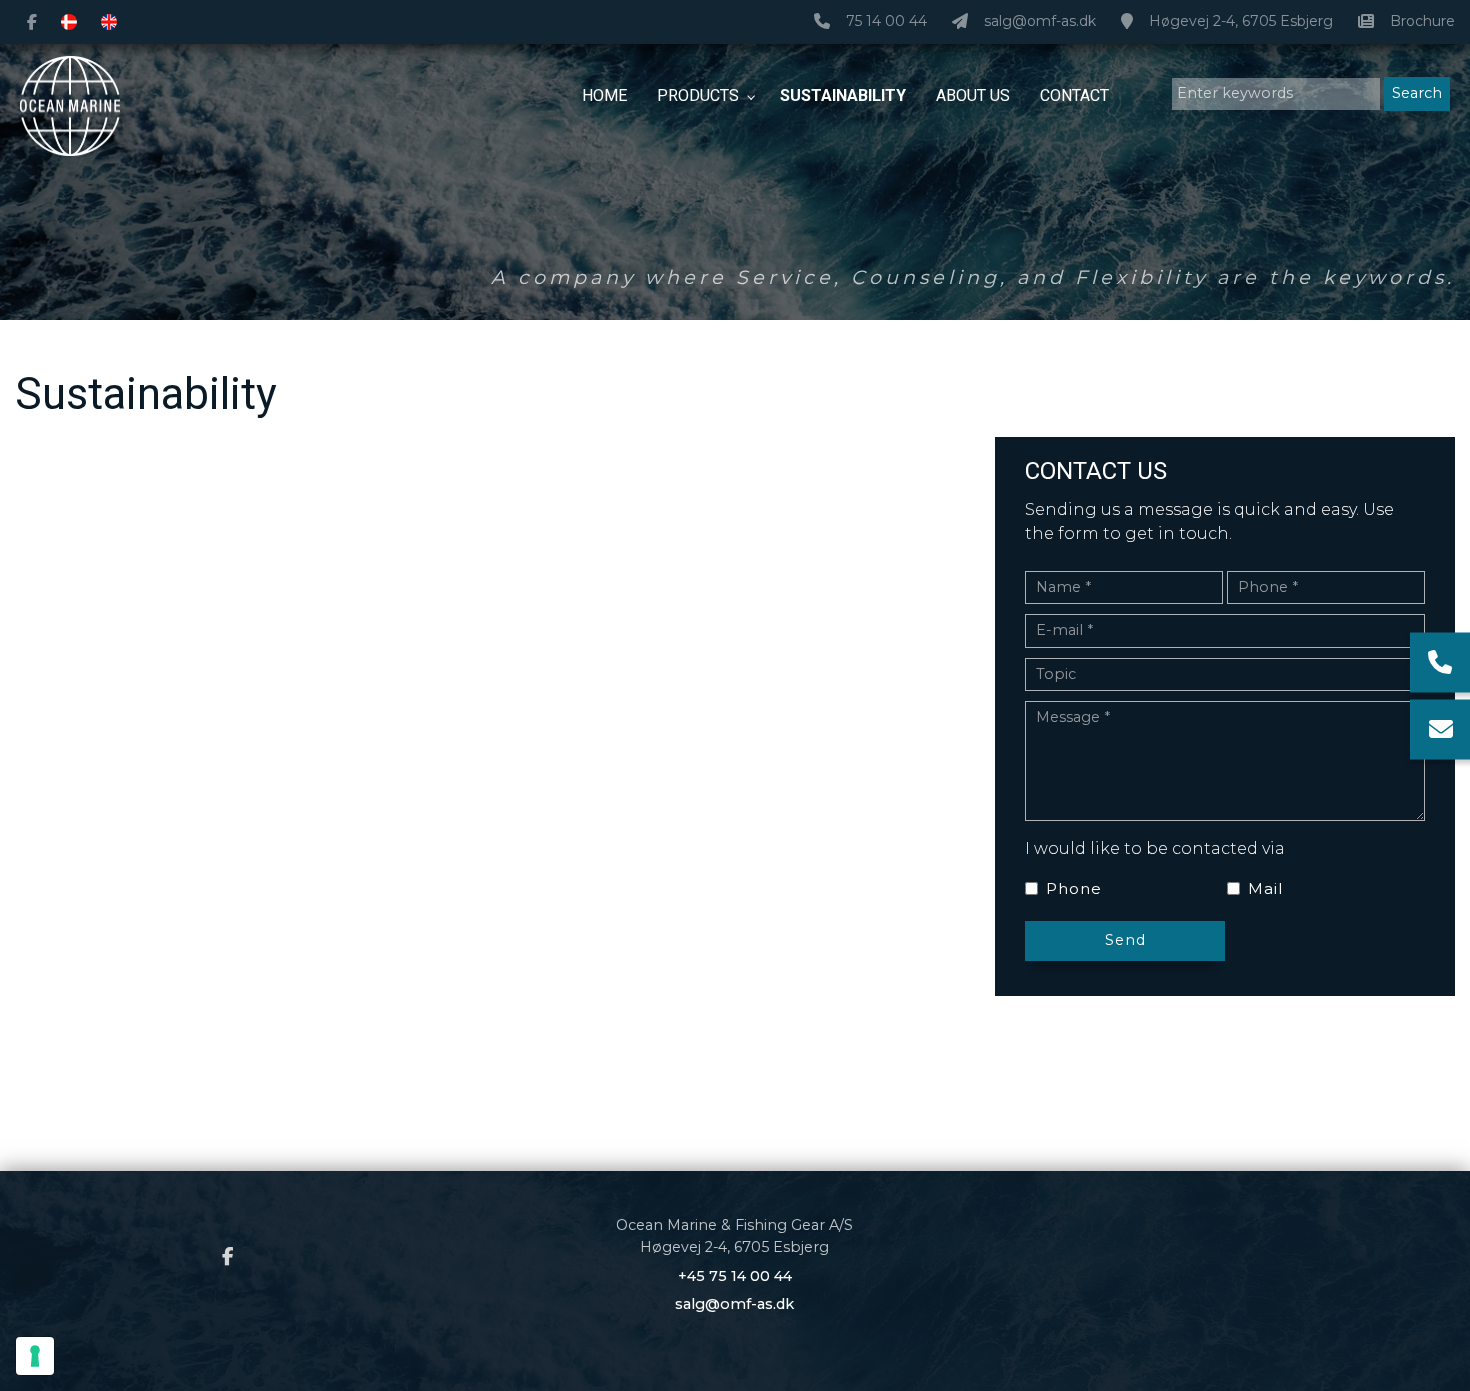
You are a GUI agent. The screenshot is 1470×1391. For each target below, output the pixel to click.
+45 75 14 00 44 (735, 1276)
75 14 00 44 (886, 21)
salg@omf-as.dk (1040, 21)
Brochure (1422, 21)
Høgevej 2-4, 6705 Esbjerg (1241, 21)
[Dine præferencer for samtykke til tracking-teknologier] (35, 1356)
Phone (1074, 888)
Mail (1265, 888)
